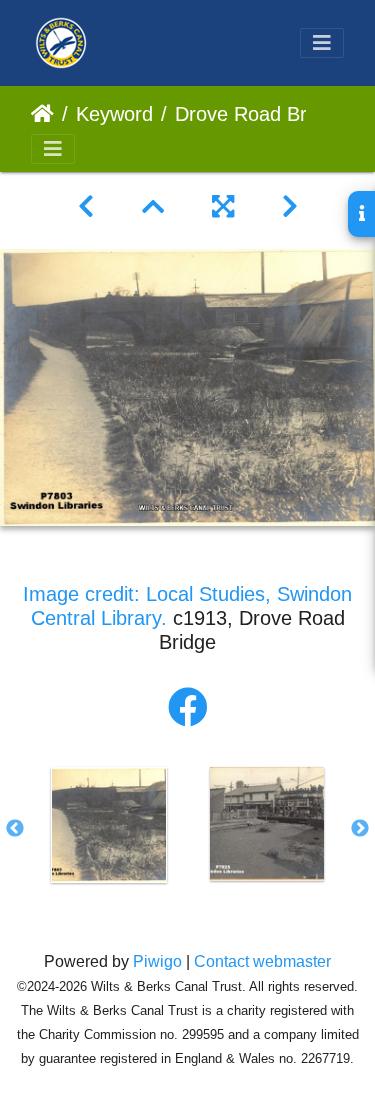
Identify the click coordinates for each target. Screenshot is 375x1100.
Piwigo (157, 961)
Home (42, 114)
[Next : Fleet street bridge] (290, 207)
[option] (109, 825)
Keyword (114, 114)
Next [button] (360, 829)
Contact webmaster (262, 961)
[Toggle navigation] (322, 43)
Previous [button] (15, 829)
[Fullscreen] (223, 207)
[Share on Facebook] (188, 708)
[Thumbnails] (153, 207)
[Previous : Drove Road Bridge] (86, 207)
